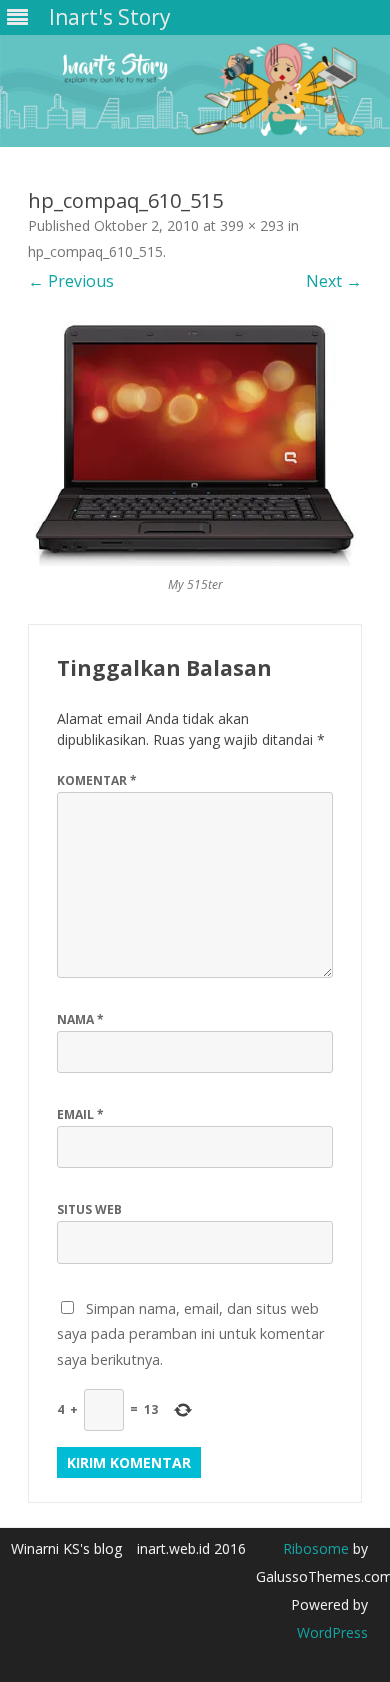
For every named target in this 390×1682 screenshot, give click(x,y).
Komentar (97, 780)
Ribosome (316, 1548)
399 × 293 (252, 225)
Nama (80, 1019)
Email (80, 1114)
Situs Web (89, 1209)
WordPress (332, 1632)
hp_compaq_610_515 (95, 251)
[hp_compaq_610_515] (195, 443)
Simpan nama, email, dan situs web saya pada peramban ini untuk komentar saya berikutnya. (190, 1334)
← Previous (71, 281)
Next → (334, 281)
